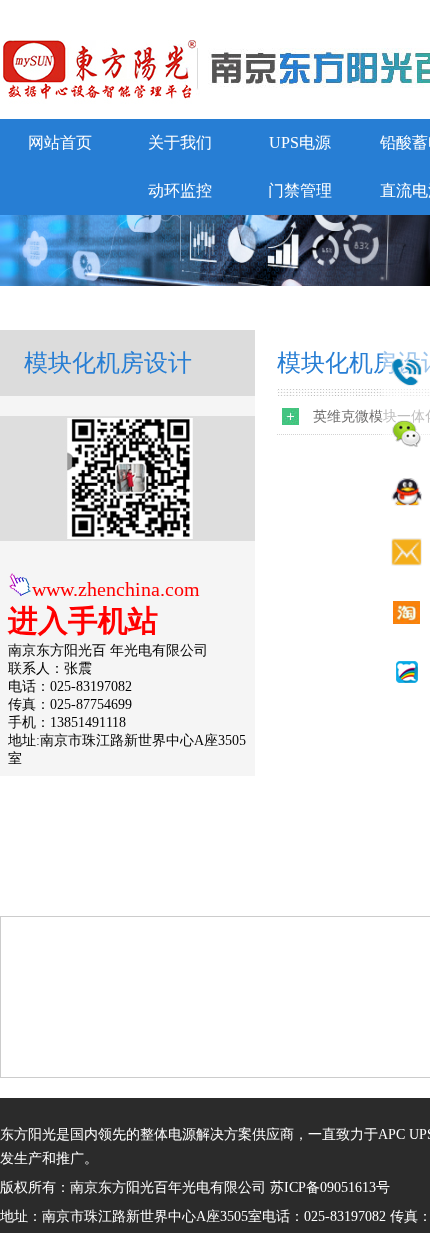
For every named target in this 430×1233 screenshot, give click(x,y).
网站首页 (60, 142)
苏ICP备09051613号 (330, 1187)
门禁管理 (300, 190)
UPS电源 (300, 142)
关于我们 (180, 142)
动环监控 (180, 190)
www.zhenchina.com (116, 589)
